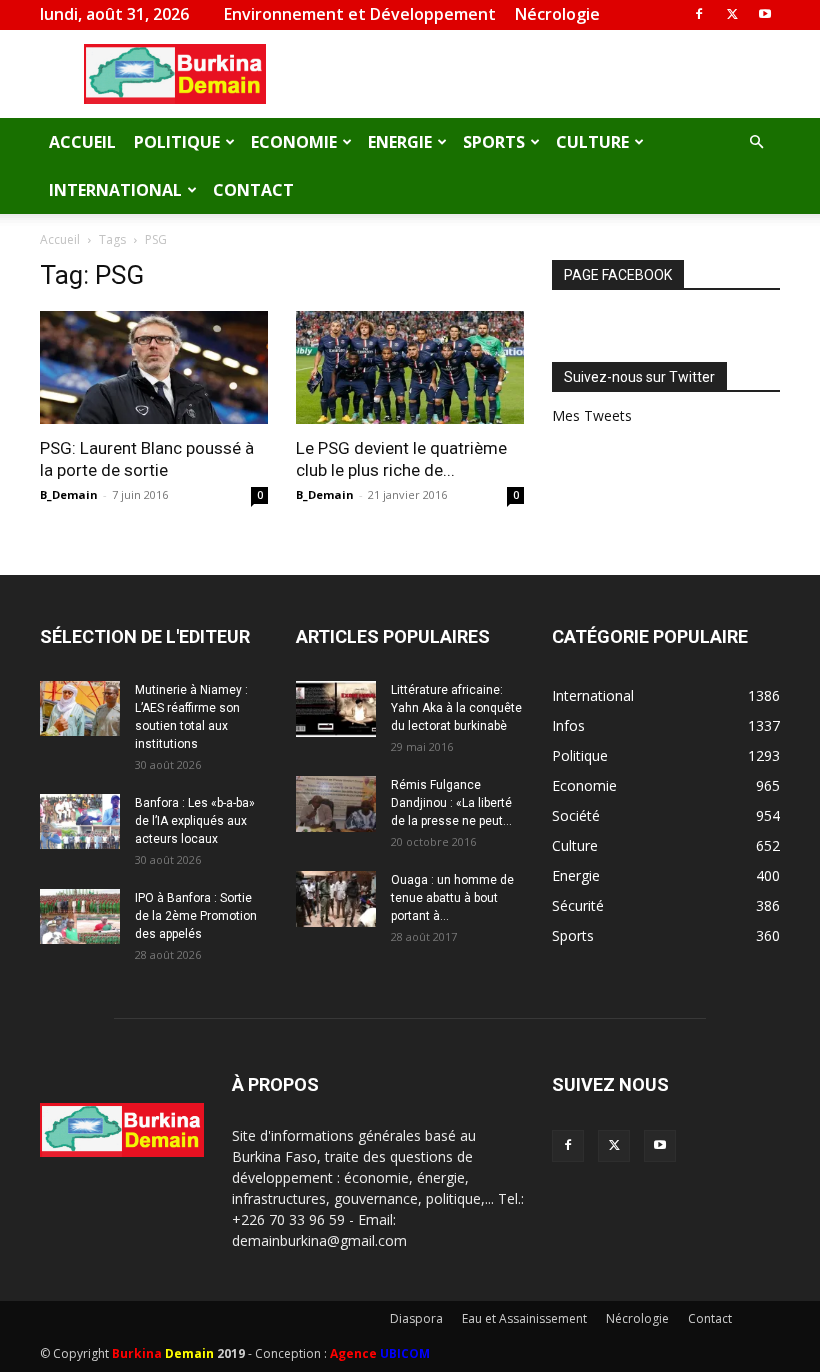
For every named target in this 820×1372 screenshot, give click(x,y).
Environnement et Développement (360, 14)
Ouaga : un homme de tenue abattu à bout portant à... (452, 898)
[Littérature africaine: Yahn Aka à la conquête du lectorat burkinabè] (336, 709)
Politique (177, 142)
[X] (732, 14)
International (115, 190)
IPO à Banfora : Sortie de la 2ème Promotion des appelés (196, 916)
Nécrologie (557, 14)
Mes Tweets (592, 415)
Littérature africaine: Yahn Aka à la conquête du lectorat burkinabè (456, 708)
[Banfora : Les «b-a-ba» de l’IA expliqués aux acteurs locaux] (80, 821)
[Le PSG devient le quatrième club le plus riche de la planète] (410, 367)
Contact (253, 190)
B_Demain (69, 494)
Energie (400, 142)
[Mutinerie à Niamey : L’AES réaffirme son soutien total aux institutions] (80, 708)
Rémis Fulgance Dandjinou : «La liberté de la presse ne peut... (451, 803)
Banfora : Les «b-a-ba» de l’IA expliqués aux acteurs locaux (195, 821)
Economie (294, 142)
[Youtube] (765, 14)
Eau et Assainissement (524, 1318)
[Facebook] (699, 14)
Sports (494, 142)
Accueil (82, 142)
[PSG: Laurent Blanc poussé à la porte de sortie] (154, 367)
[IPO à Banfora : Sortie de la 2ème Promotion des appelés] (80, 916)
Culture (592, 142)
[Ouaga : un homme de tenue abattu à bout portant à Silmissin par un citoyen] (336, 899)
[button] (756, 142)
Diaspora (416, 1318)
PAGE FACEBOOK (618, 275)
